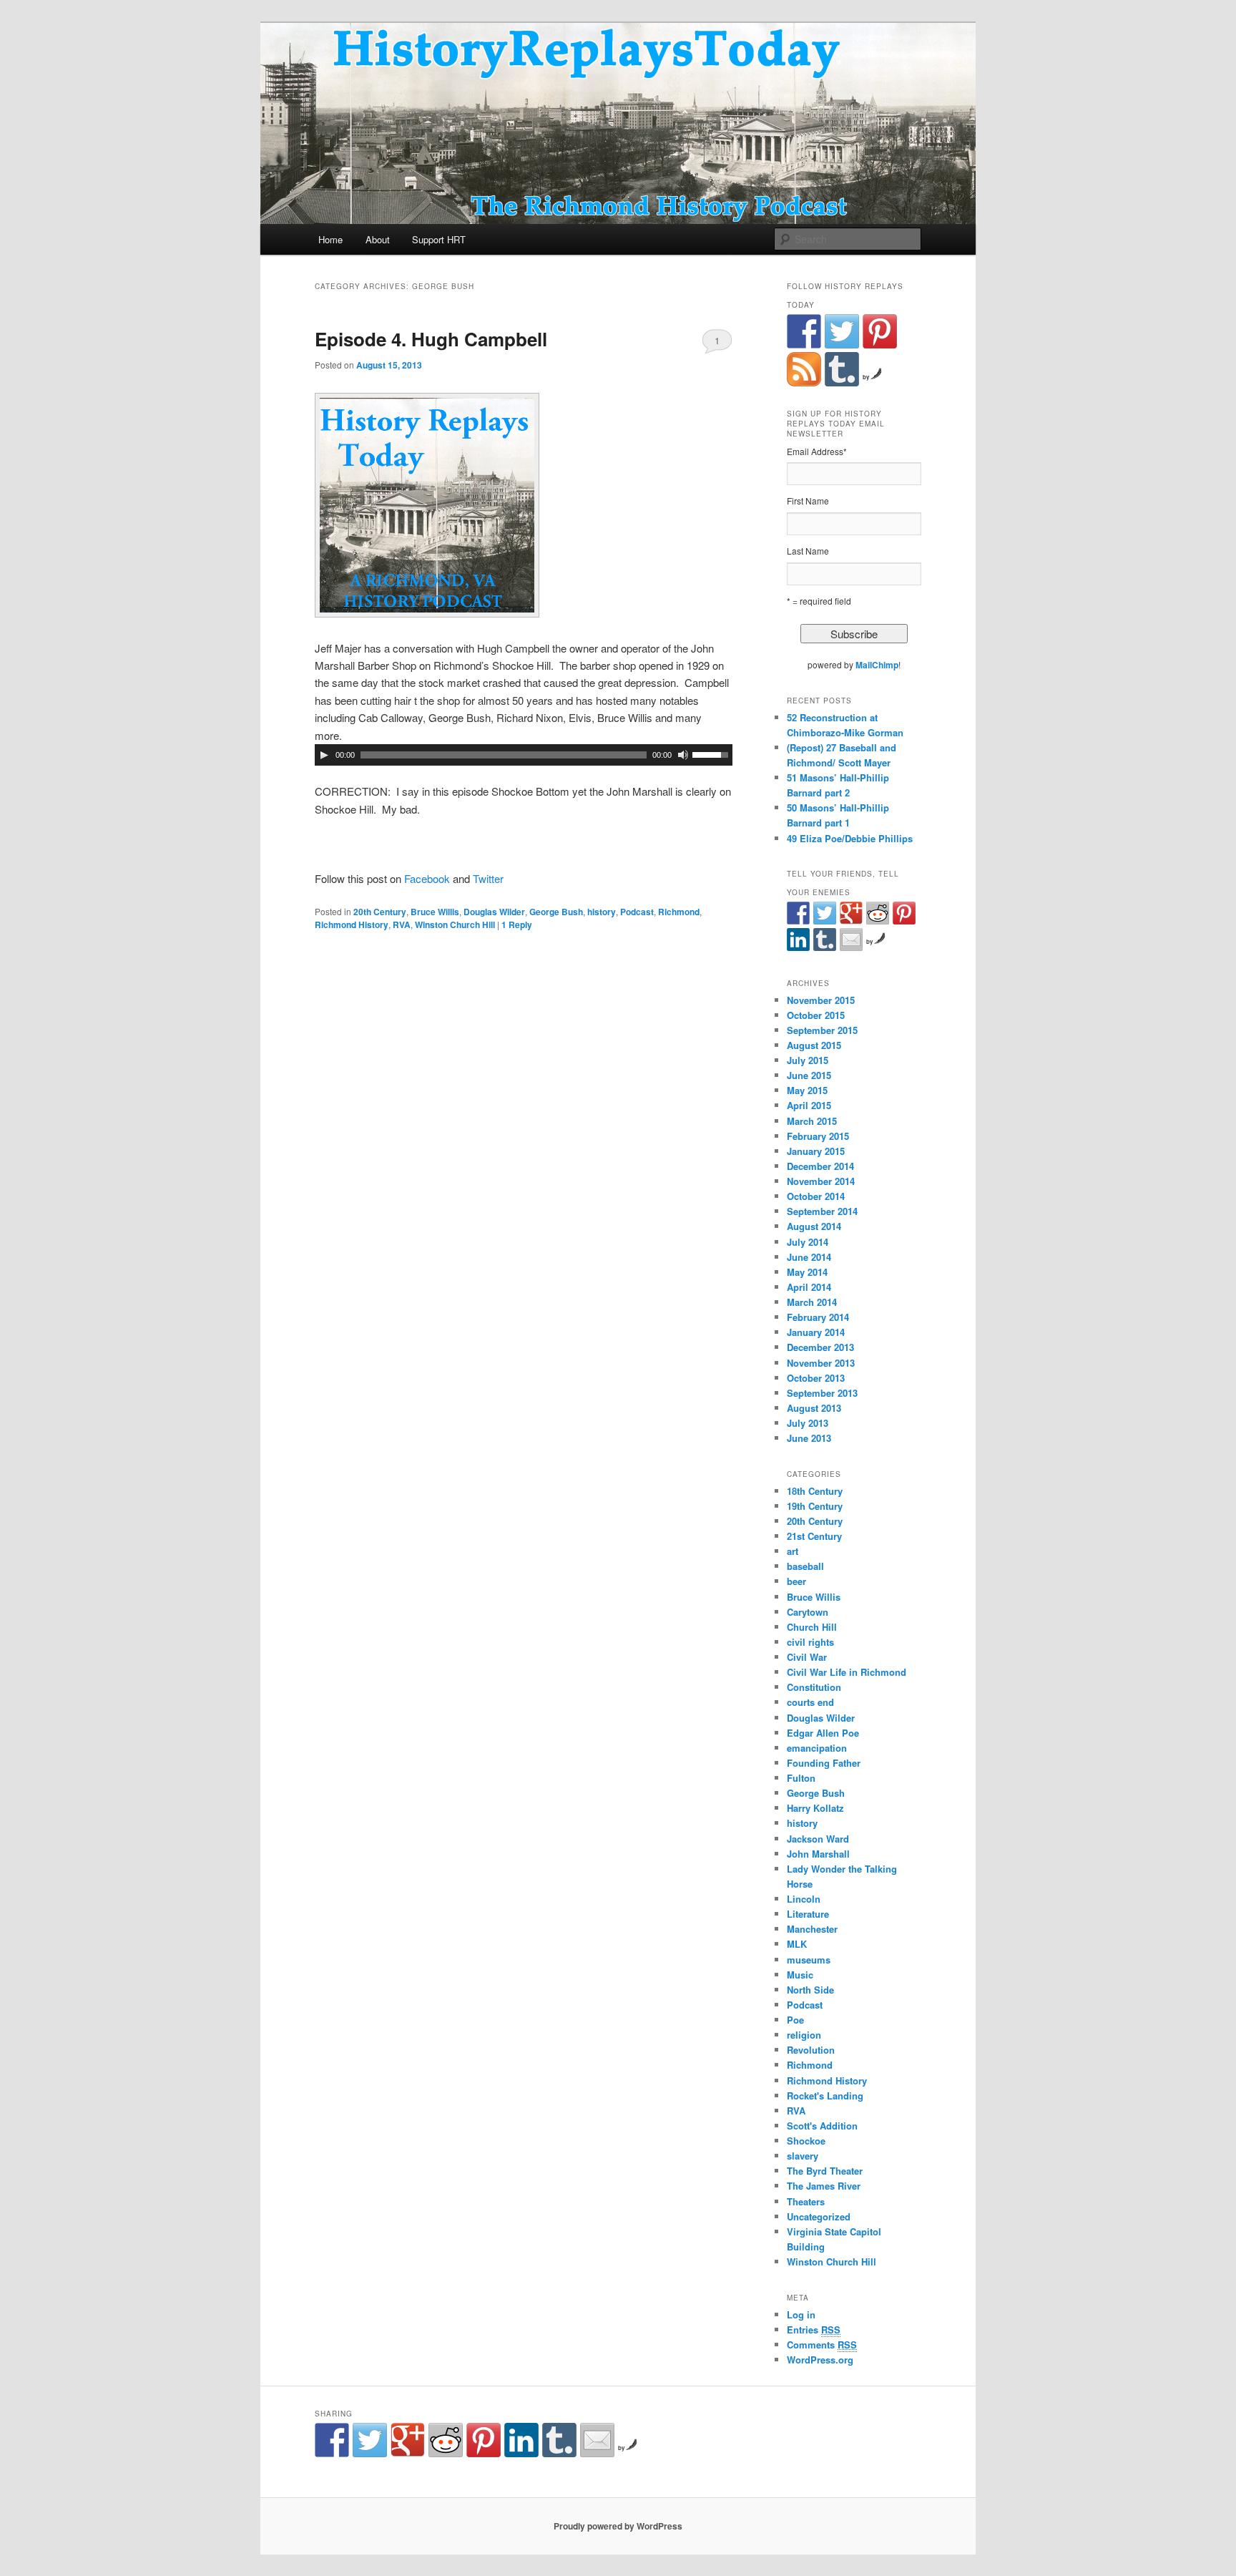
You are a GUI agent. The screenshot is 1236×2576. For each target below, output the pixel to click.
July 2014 (808, 1242)
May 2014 (807, 1272)
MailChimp (877, 665)
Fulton (801, 1778)
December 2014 (820, 1166)
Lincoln (804, 1899)
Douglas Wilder (494, 912)
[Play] (324, 755)
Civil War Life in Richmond (847, 1672)
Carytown (808, 1612)
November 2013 (821, 1363)
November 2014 (821, 1181)
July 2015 (808, 1060)
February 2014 (818, 1317)
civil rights (810, 1642)
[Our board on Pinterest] (880, 331)
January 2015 (816, 1151)
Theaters (806, 2201)
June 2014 (809, 1257)
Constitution (814, 1687)
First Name (808, 501)
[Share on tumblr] (825, 940)
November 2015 (821, 1000)
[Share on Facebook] (798, 913)
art (793, 1551)
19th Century (815, 1506)
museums (809, 1960)
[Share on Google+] (851, 913)
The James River (824, 2186)
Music (800, 1975)
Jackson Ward (818, 1839)
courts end (810, 1702)
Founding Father (824, 1763)
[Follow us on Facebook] (804, 331)
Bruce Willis (435, 912)
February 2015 (818, 1136)
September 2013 (822, 1393)
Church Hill (812, 1627)
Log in (801, 2314)
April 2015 (809, 1105)
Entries (814, 2329)
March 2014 (812, 1302)
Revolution (811, 2050)
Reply (517, 924)
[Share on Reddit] (878, 913)
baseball (805, 1566)
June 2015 (809, 1075)
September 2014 (822, 1211)
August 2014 (814, 1226)
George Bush (556, 912)
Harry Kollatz (815, 1808)
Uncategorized (819, 2216)
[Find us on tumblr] (842, 369)
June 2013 (809, 1438)
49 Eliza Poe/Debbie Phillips (850, 838)
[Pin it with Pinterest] (904, 913)
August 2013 (814, 1408)
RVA (402, 924)
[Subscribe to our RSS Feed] (804, 369)
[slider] (712, 753)
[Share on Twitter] (825, 913)
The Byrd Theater (825, 2171)
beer (796, 1581)
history (602, 912)
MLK (797, 1944)
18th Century (815, 1491)
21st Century (814, 1536)
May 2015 (807, 1090)
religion (804, 2035)
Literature (808, 1914)
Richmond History (352, 924)
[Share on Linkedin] (798, 940)
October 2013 (816, 1378)
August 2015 (814, 1045)
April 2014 (809, 1287)
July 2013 (808, 1423)
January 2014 (816, 1332)
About (378, 239)
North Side (810, 1990)
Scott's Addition (822, 2126)
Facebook (427, 878)
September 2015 (822, 1030)
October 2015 (816, 1015)
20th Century (380, 912)
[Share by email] (851, 940)
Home (330, 239)
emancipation (817, 1748)
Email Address (817, 451)
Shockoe (806, 2141)
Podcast (637, 912)
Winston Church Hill (455, 924)
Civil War (807, 1657)
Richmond (679, 912)
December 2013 (820, 1347)
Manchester (812, 1929)
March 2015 (812, 1121)
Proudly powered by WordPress (618, 2526)
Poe (795, 2020)
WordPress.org (820, 2360)
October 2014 (816, 1196)
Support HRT (439, 239)
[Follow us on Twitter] (842, 331)
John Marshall (818, 1854)
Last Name (808, 551)
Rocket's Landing (825, 2096)
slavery (803, 2156)
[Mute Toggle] (683, 755)
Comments (822, 2345)
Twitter (487, 878)
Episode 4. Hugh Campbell (431, 339)
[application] (524, 755)
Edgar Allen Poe (823, 1733)
